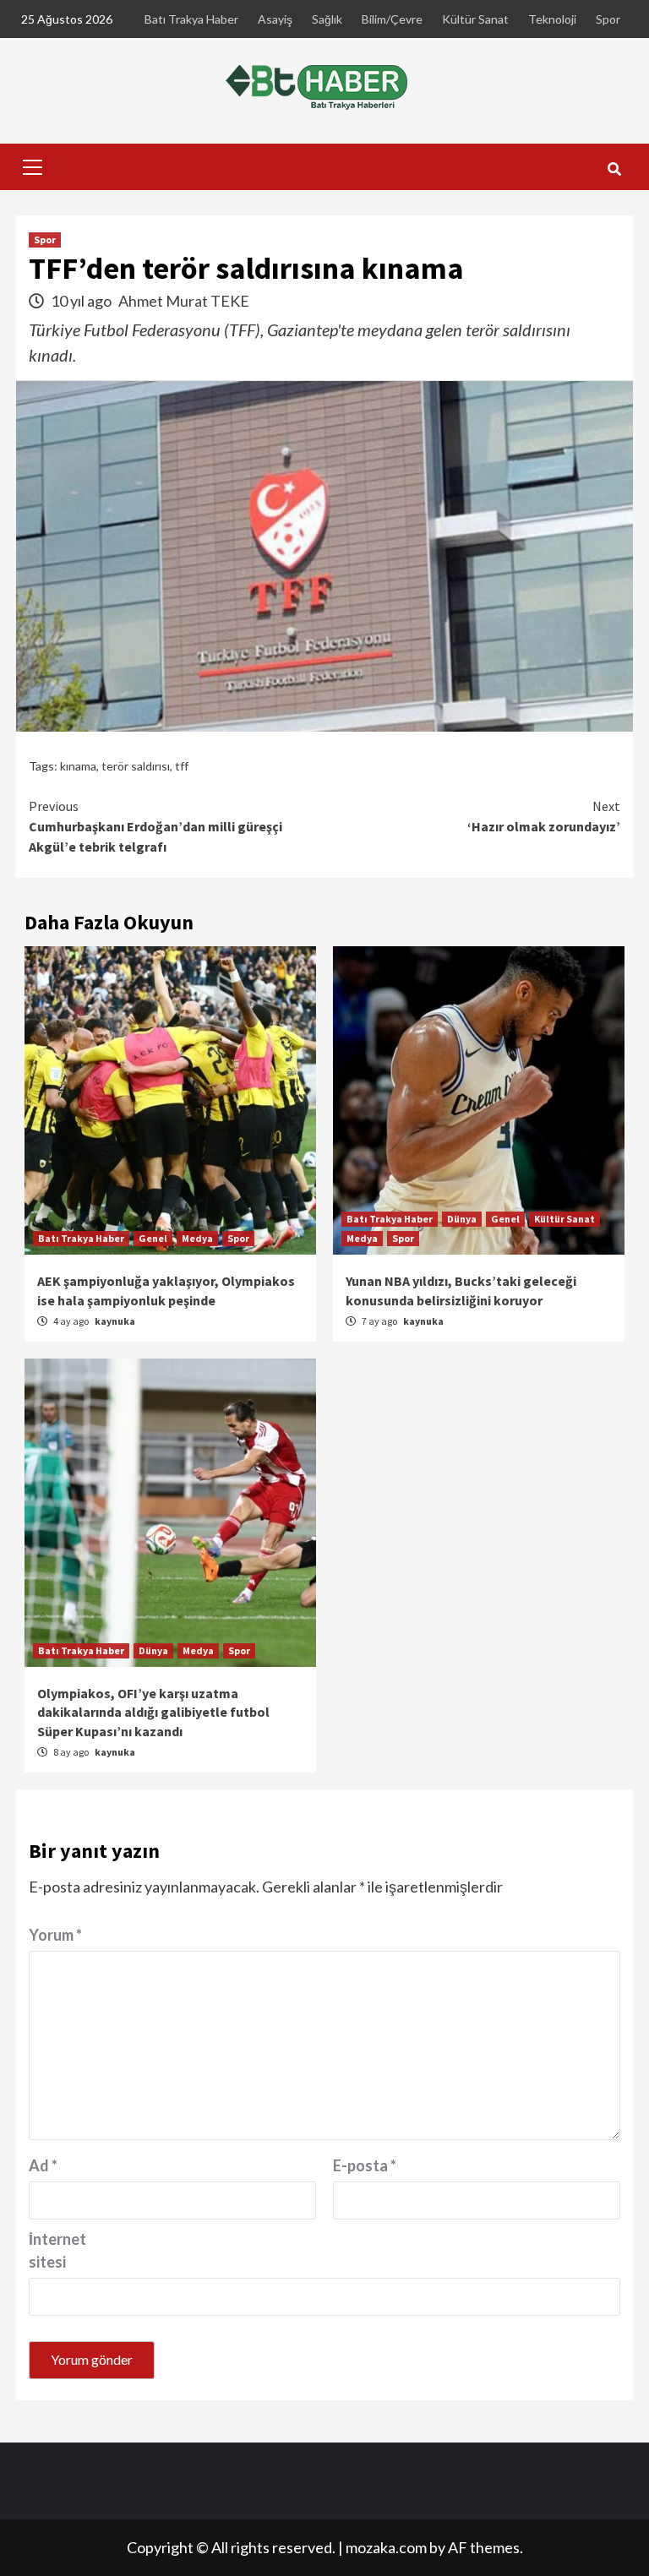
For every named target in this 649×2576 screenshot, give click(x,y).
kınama (78, 766)
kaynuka (115, 1321)
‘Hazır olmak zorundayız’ (544, 816)
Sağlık (327, 19)
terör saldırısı (136, 766)
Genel (153, 1238)
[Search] (614, 169)
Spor (608, 19)
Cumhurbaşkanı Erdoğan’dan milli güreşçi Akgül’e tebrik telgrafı (155, 826)
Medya (197, 1238)
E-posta (365, 2165)
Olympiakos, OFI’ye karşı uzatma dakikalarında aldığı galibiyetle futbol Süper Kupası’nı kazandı (153, 1712)
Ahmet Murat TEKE (184, 301)
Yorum (55, 1935)
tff (182, 766)
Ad (43, 2165)
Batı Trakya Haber (191, 19)
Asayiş (275, 19)
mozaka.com (386, 2547)
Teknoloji (552, 19)
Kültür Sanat (475, 19)
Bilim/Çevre (392, 19)
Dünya (462, 1219)
